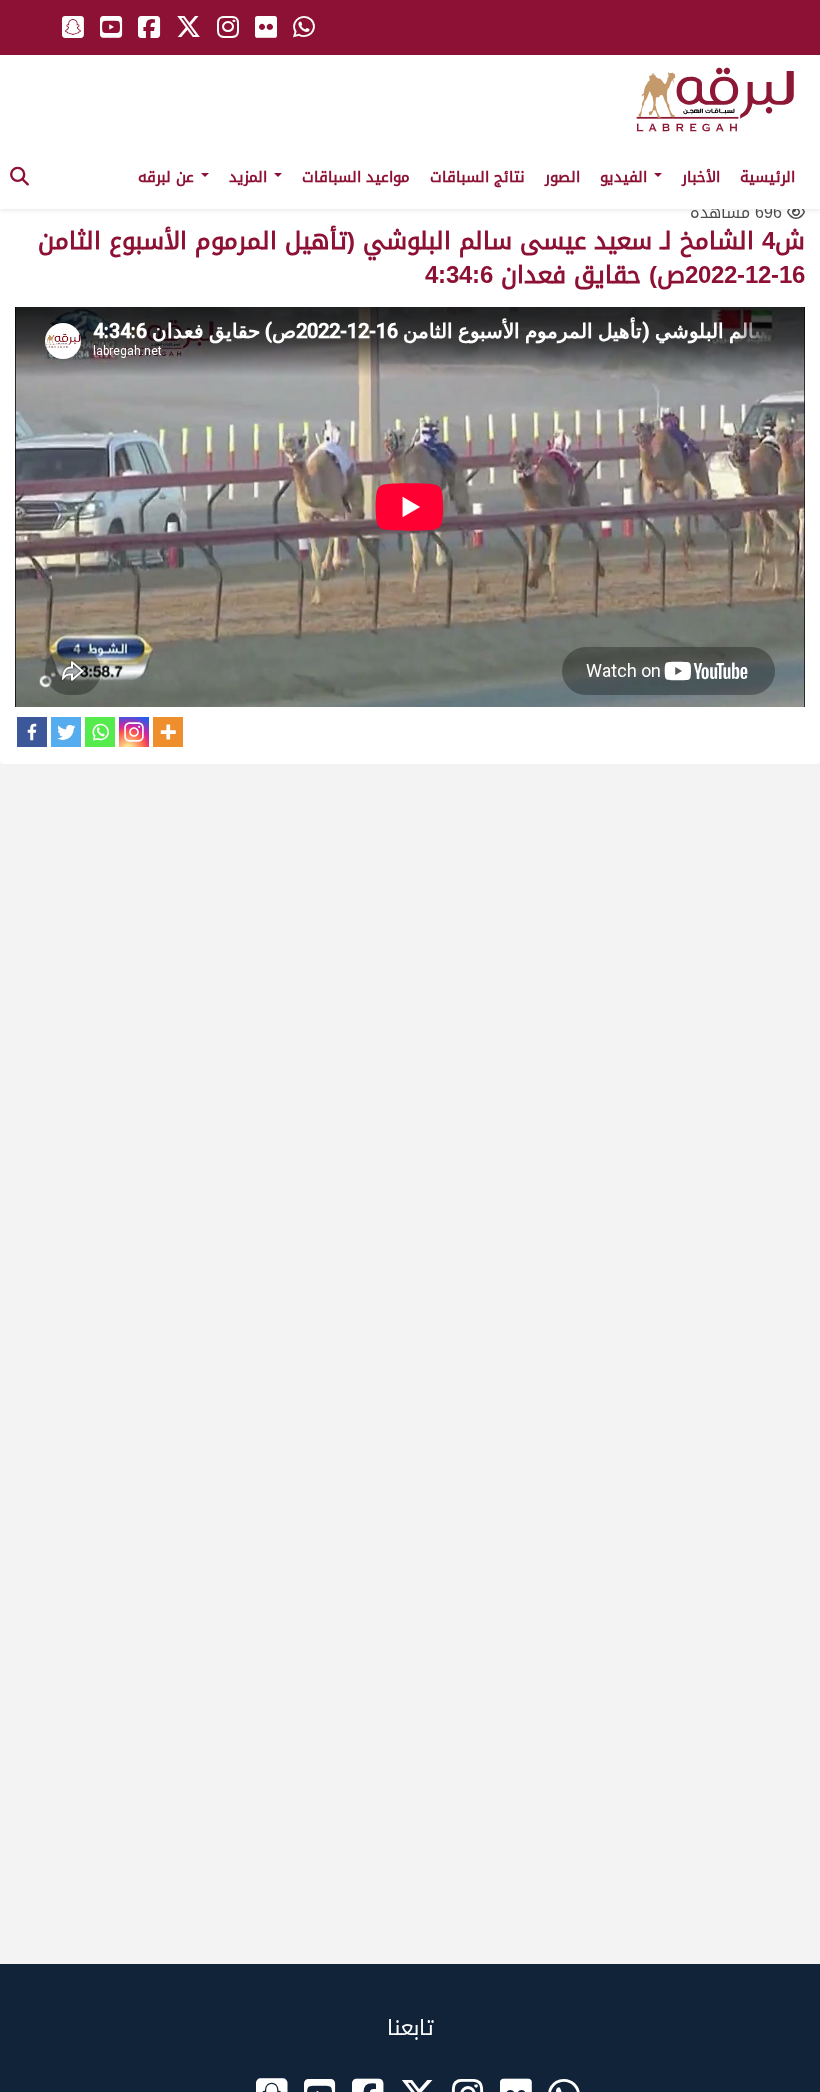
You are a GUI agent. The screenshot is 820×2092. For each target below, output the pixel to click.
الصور (562, 177)
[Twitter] (66, 732)
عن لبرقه (168, 177)
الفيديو (626, 177)
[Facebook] (32, 732)
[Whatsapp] (100, 732)
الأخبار (701, 177)
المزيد (250, 177)
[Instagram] (134, 732)
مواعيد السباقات (356, 177)
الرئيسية (767, 177)
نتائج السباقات (477, 177)
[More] (168, 732)
